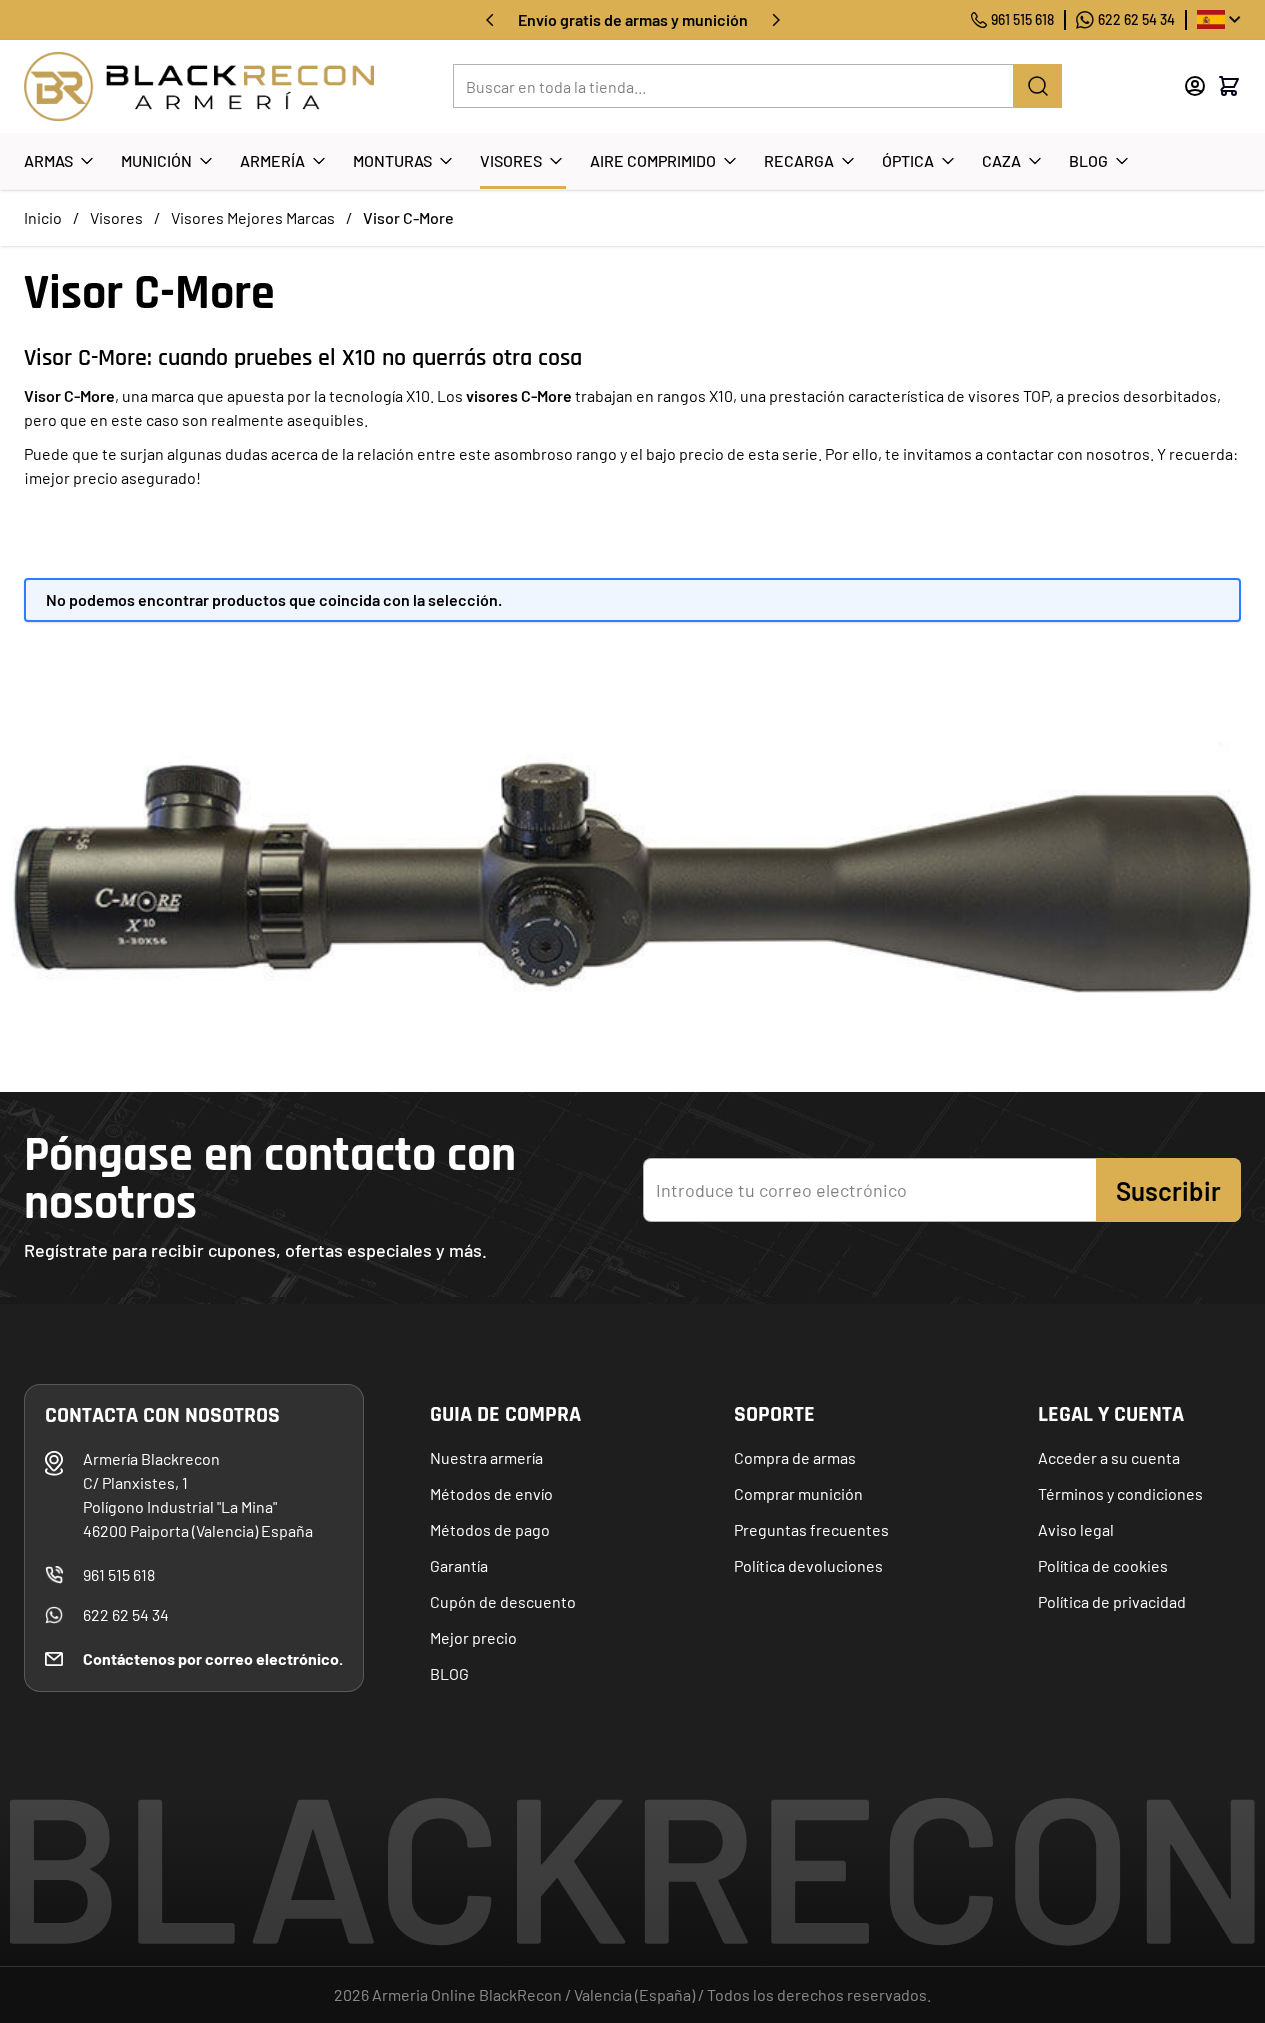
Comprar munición (798, 1493)
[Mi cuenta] (1195, 86)
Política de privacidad (1112, 1601)
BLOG (449, 1673)
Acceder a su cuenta (1109, 1457)
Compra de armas (795, 1457)
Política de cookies (1103, 1565)
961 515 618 (1022, 19)
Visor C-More (408, 217)
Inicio (43, 217)
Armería (272, 160)
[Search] (1038, 86)
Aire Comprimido (653, 160)
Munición (156, 160)
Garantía (459, 1565)
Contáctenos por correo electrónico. (213, 1658)
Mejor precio (473, 1637)
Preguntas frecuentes (811, 1529)
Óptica (908, 160)
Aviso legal (1076, 1529)
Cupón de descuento (503, 1601)
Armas (48, 160)
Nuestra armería (486, 1457)
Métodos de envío (491, 1493)
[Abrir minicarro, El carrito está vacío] (1229, 86)
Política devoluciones (808, 1565)
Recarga (799, 160)
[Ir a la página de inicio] (199, 86)
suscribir (1168, 1190)
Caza (1001, 160)
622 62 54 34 (1136, 19)
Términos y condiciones (1120, 1493)
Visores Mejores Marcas (253, 217)
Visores (511, 160)
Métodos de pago (490, 1529)
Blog (1088, 160)
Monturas (392, 160)
